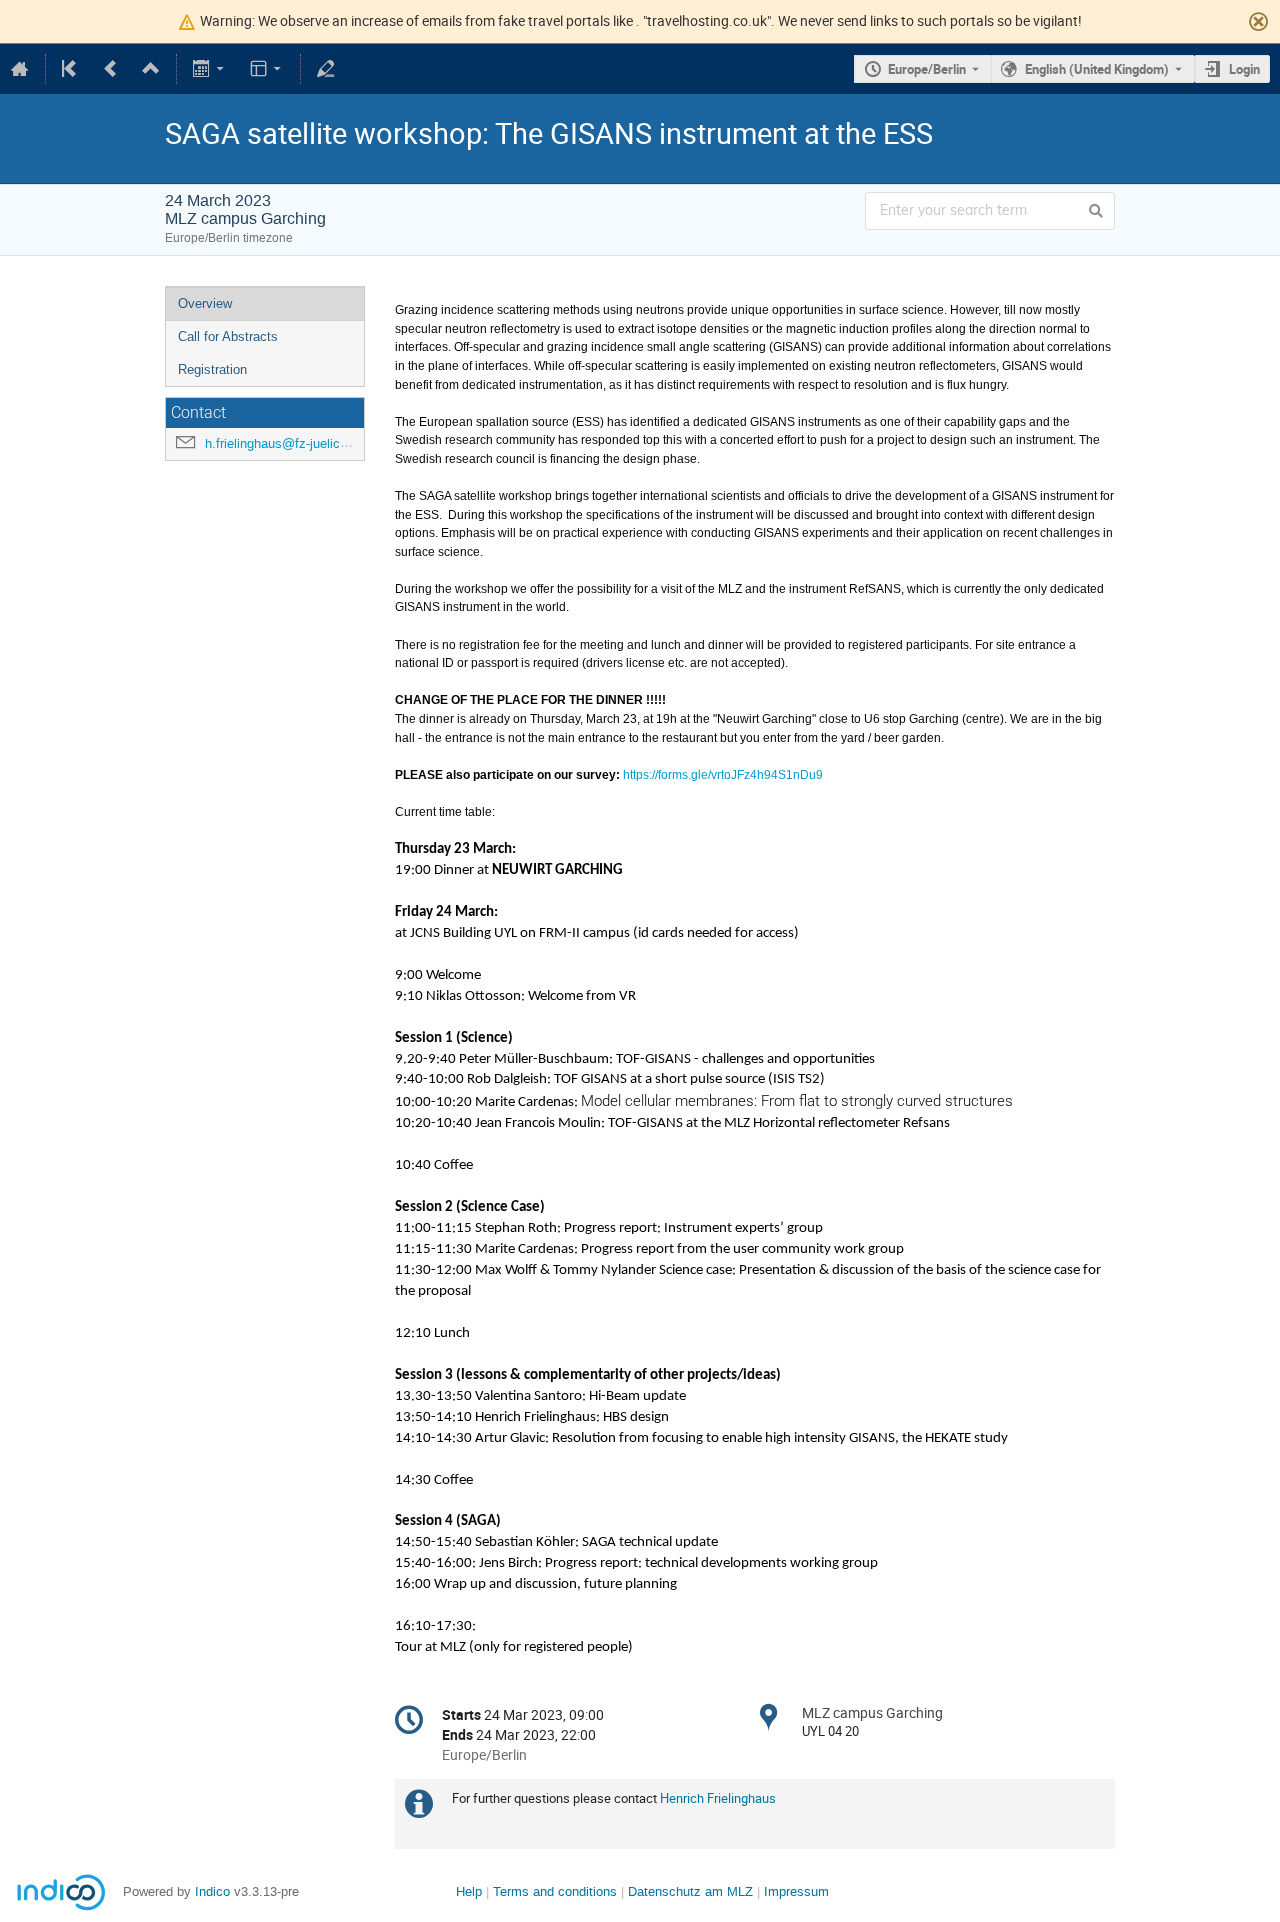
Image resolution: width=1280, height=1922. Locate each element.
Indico (212, 1891)
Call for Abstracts (228, 336)
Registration (212, 369)
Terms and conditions (555, 1891)
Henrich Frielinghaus (718, 1798)
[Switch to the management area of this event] (326, 69)
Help (469, 1891)
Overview (205, 303)
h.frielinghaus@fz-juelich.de (285, 443)
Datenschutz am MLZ (690, 1891)
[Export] (210, 69)
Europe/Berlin (927, 69)
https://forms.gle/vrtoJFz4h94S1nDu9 (723, 775)
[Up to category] (151, 69)
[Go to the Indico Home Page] (20, 69)
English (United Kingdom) (1097, 69)
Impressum (796, 1891)
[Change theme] (266, 69)
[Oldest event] (71, 69)
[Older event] (111, 69)
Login (1244, 69)
